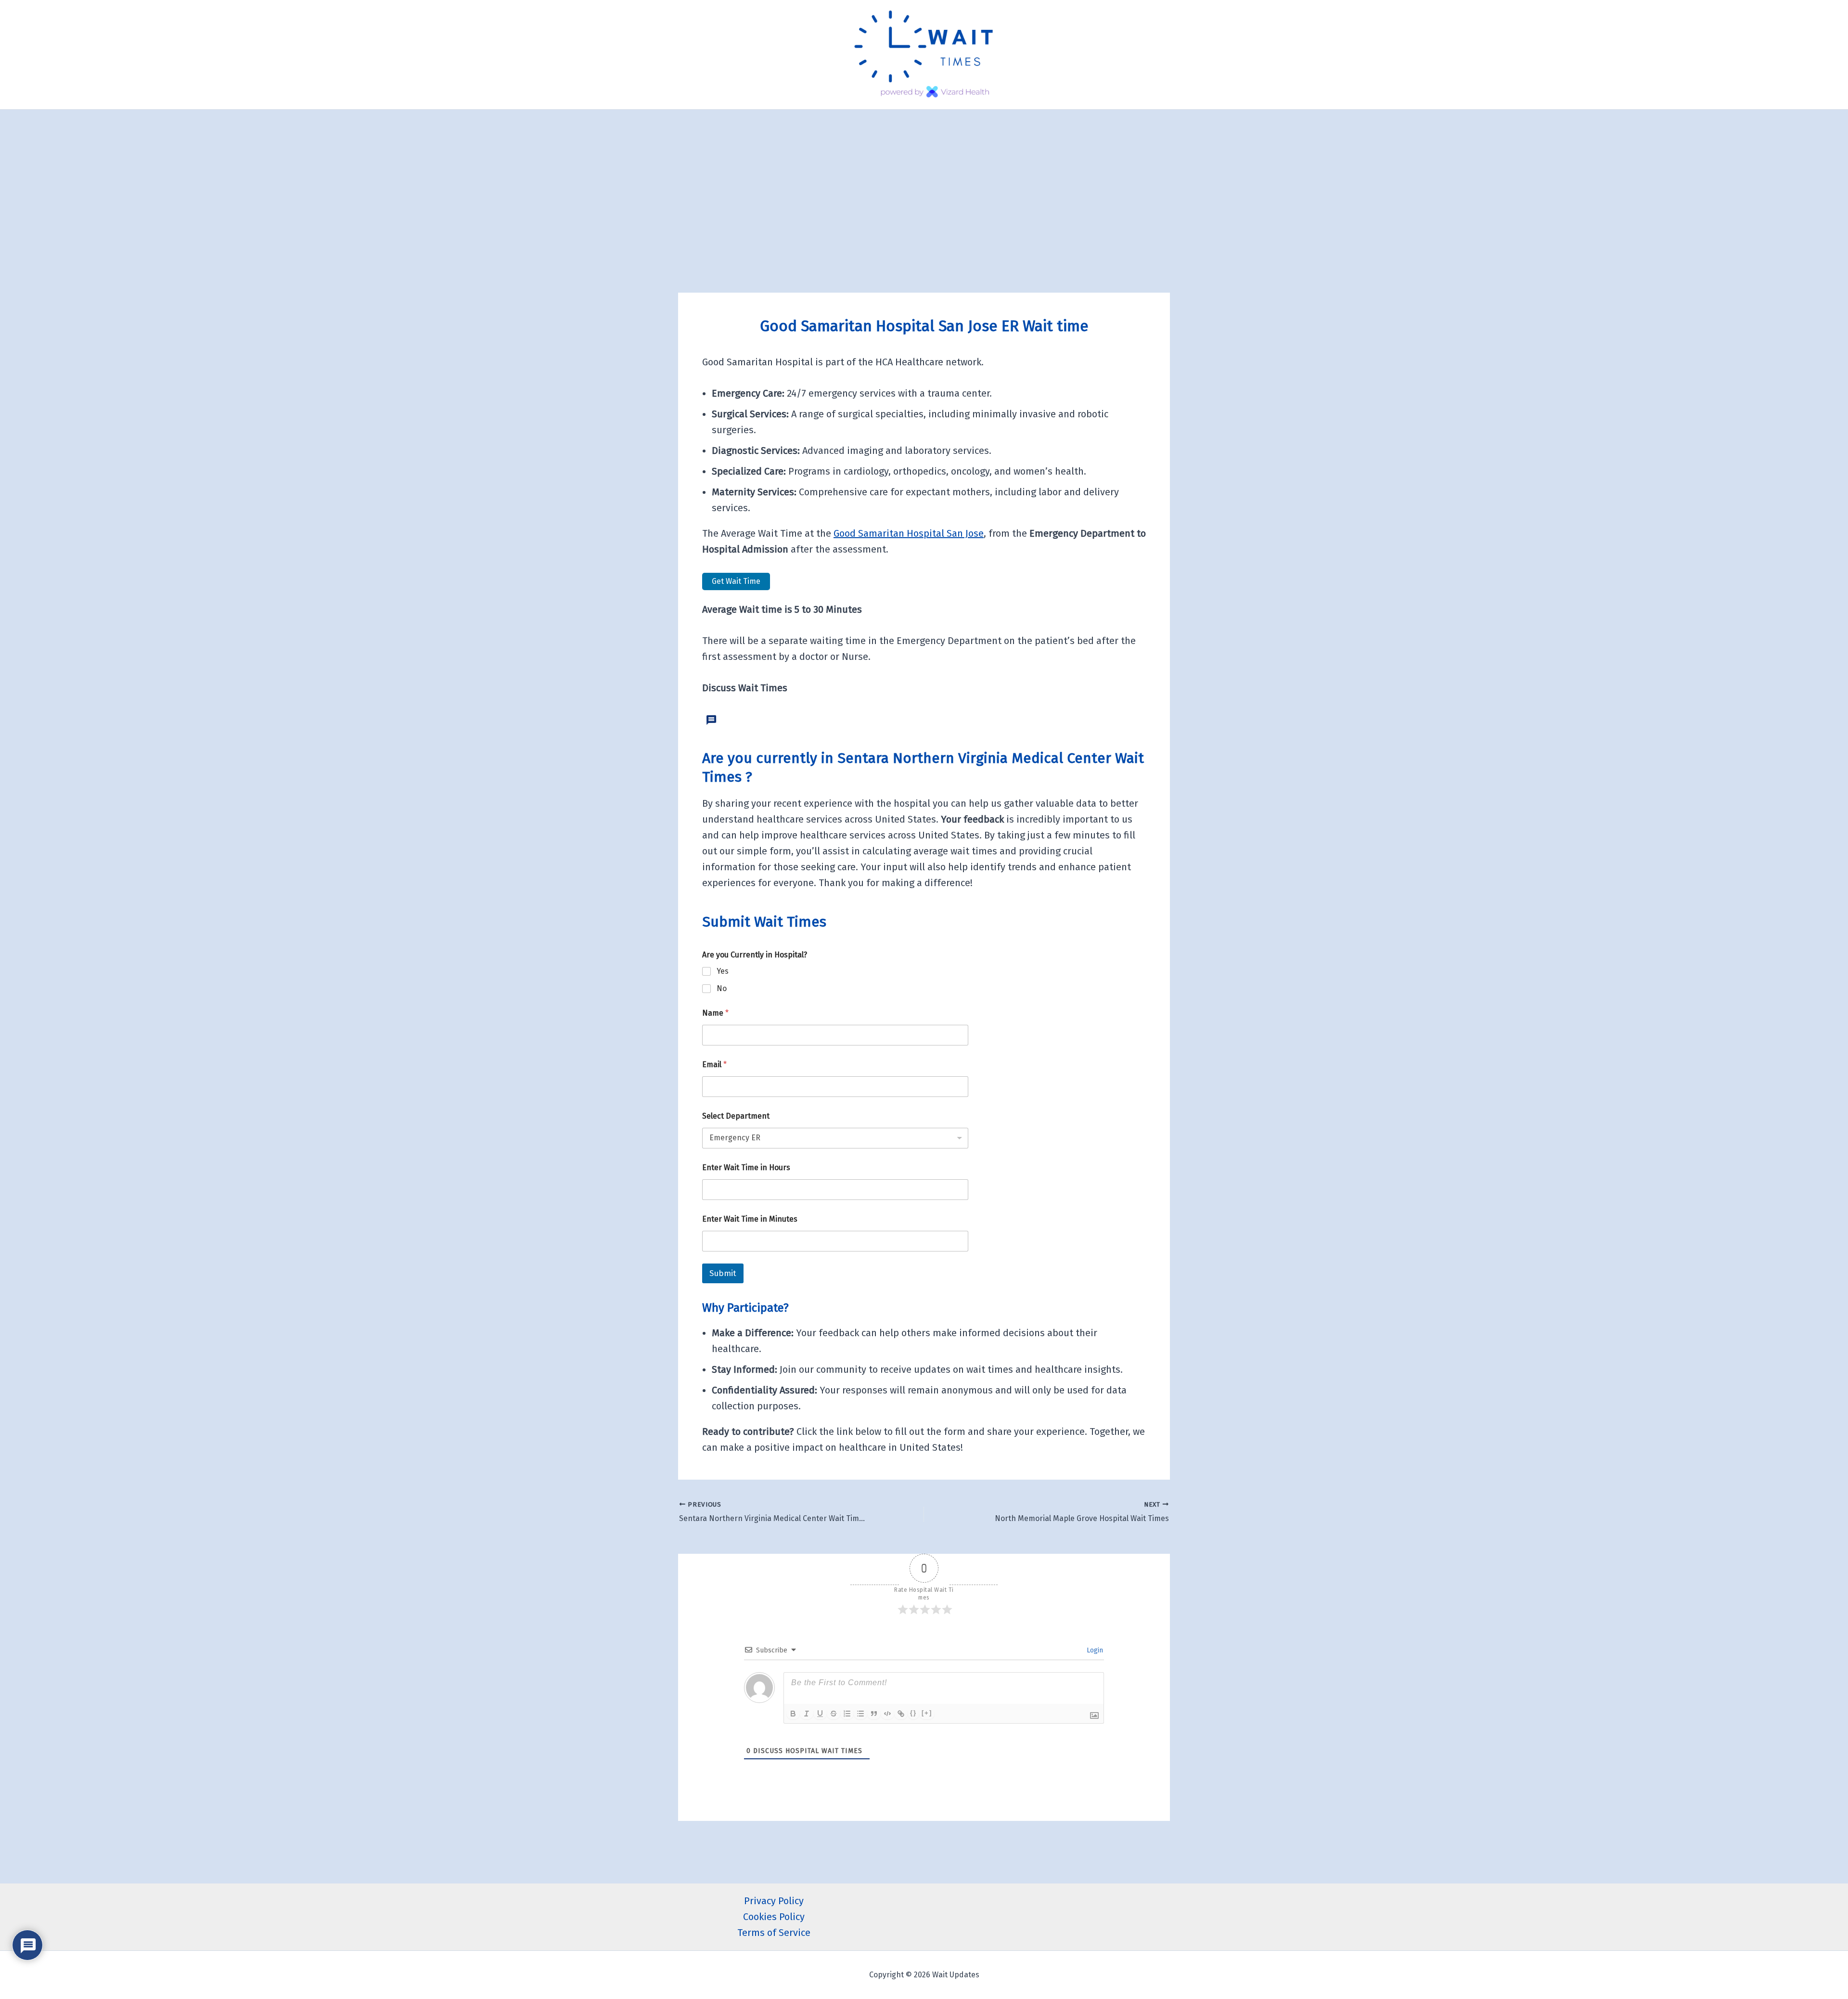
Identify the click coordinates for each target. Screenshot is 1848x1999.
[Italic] (807, 1714)
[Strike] (834, 1714)
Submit (723, 1273)
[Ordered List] (847, 1714)
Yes (723, 971)
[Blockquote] (874, 1714)
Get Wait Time (736, 581)
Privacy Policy (774, 1901)
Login (1094, 1650)
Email (714, 1064)
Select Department (736, 1116)
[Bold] (793, 1714)
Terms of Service (774, 1933)
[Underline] (820, 1714)
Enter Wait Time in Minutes (750, 1219)
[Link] (901, 1714)
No (722, 988)
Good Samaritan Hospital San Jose (909, 533)
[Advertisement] (924, 182)
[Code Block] (887, 1714)
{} (913, 1713)
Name (715, 1013)
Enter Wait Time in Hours (746, 1167)
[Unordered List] (860, 1714)
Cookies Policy (774, 1917)
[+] (927, 1713)
